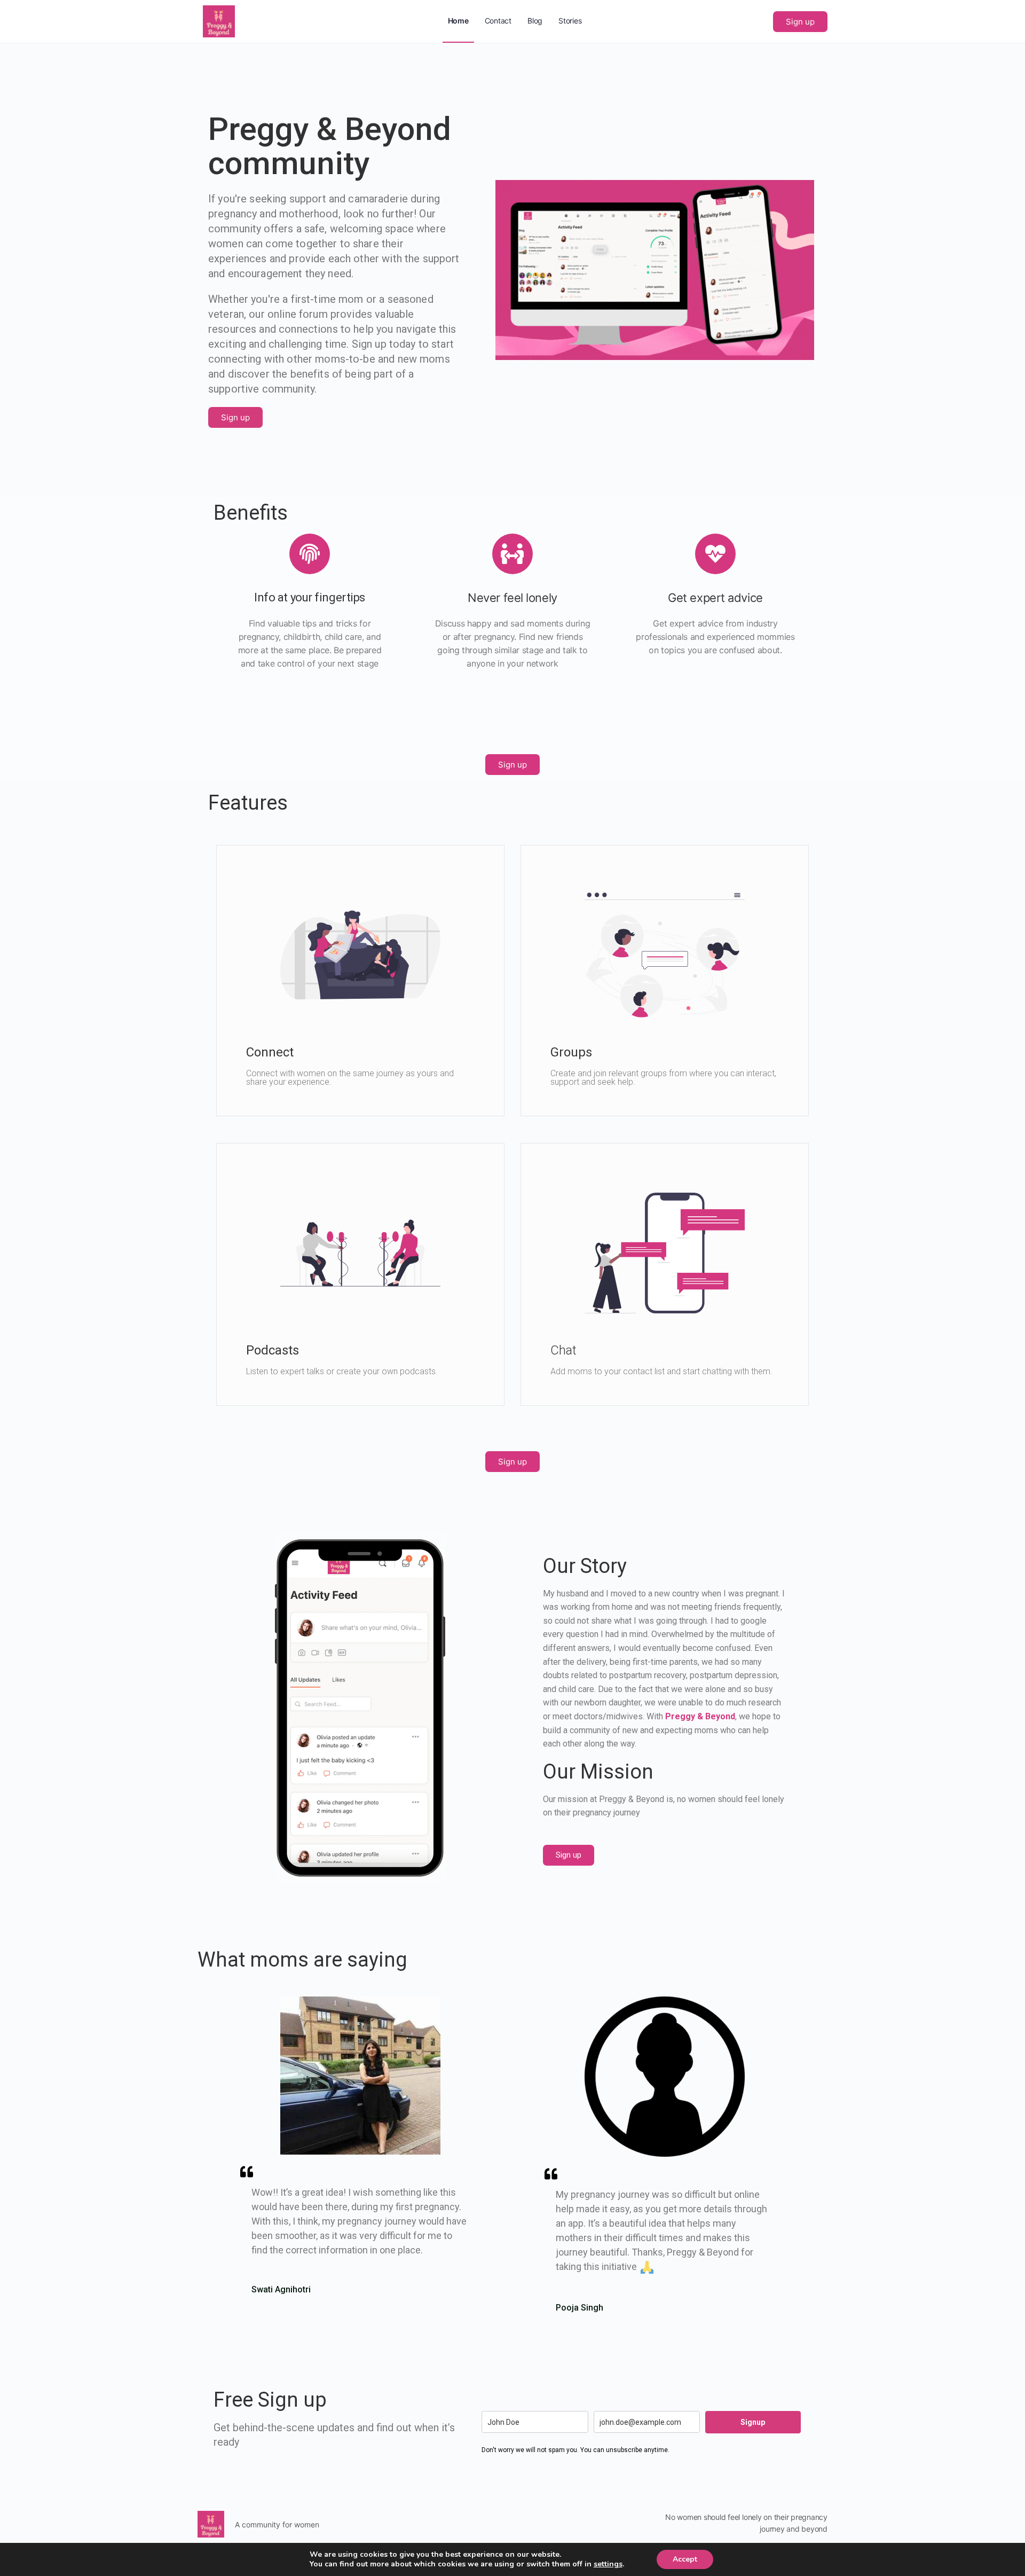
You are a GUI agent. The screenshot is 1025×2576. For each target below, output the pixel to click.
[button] (800, 22)
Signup (753, 2422)
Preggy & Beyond (700, 1716)
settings (608, 2564)
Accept (685, 2559)
